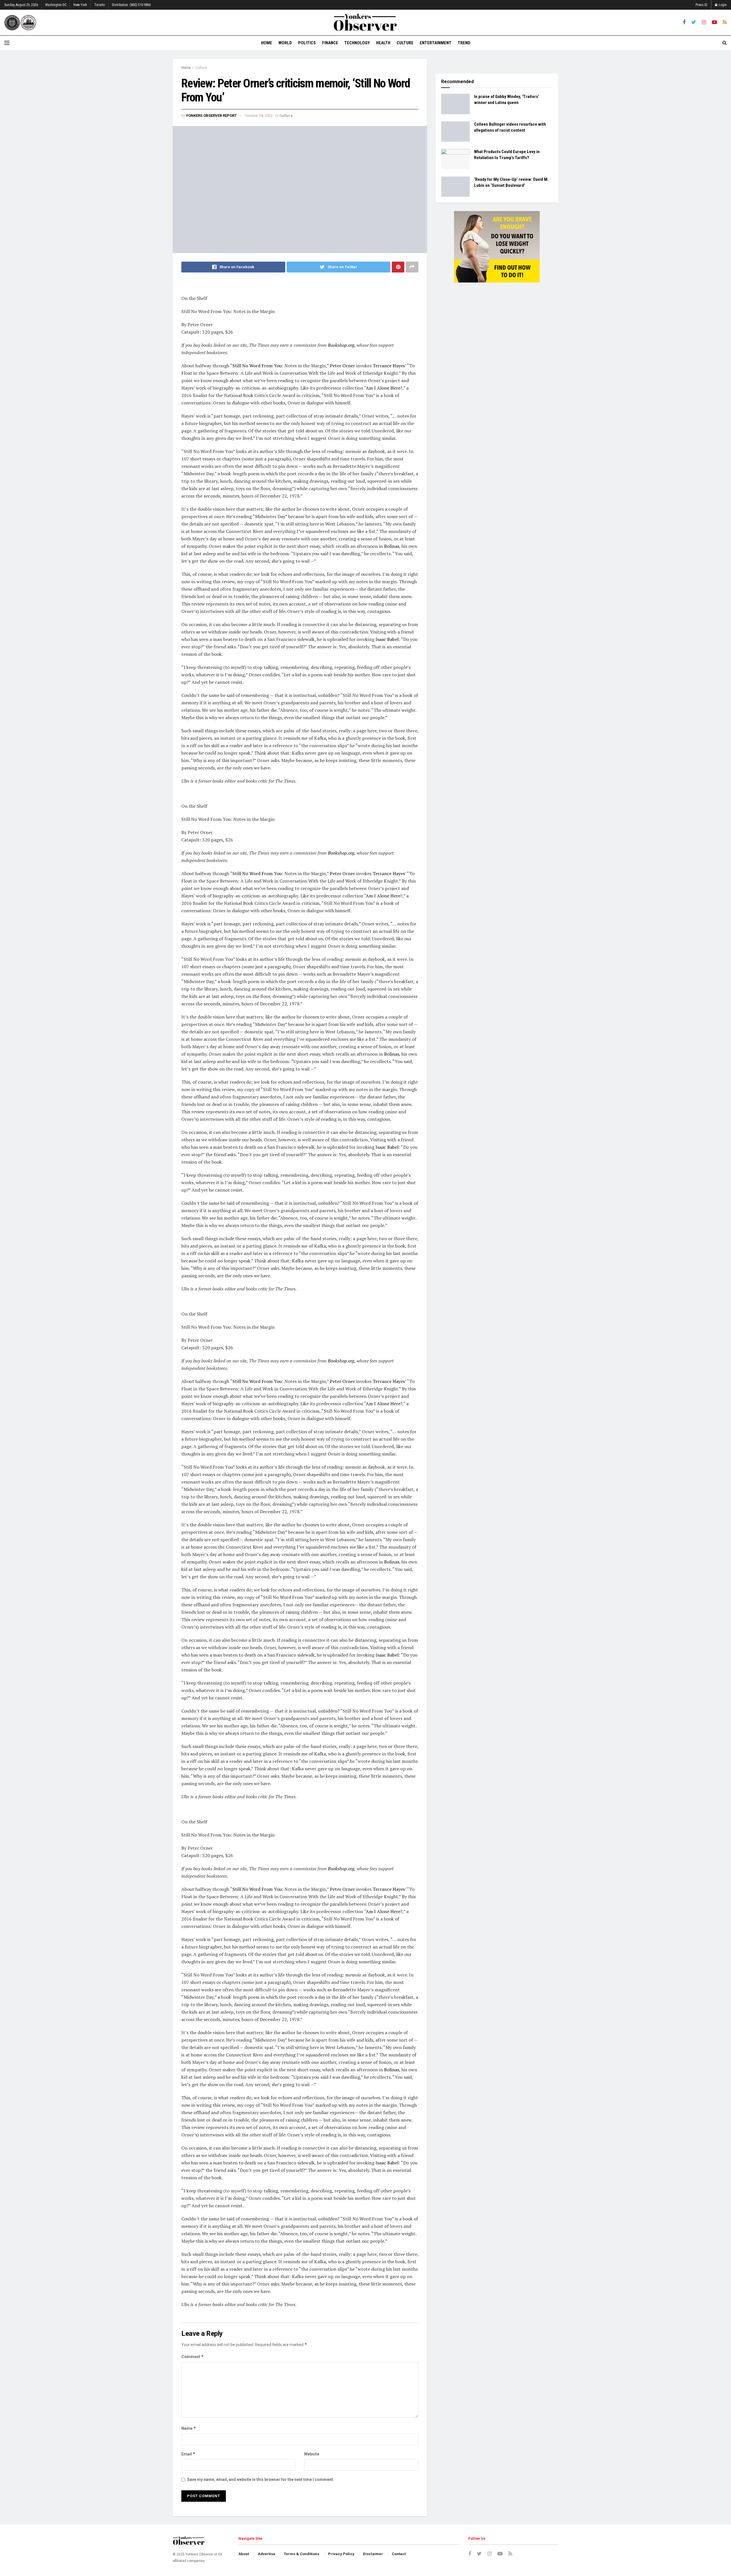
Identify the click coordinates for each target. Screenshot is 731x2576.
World (285, 43)
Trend (464, 43)
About (244, 2554)
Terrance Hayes (389, 366)
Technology (357, 43)
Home (267, 43)
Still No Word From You (257, 366)
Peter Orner (342, 366)
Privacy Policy (341, 2554)
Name (189, 2428)
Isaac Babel (387, 639)
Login (722, 5)
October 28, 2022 (259, 116)
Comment (193, 2357)
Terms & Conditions (302, 2554)
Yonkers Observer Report (211, 116)
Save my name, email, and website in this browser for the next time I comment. (261, 2479)
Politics (307, 43)
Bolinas (392, 546)
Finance (330, 43)
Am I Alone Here (383, 388)
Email (188, 2454)
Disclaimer (373, 2554)
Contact (399, 2554)
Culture (405, 43)
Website (312, 2454)
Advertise (267, 2554)
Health (383, 43)
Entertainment (436, 43)
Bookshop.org (341, 345)
